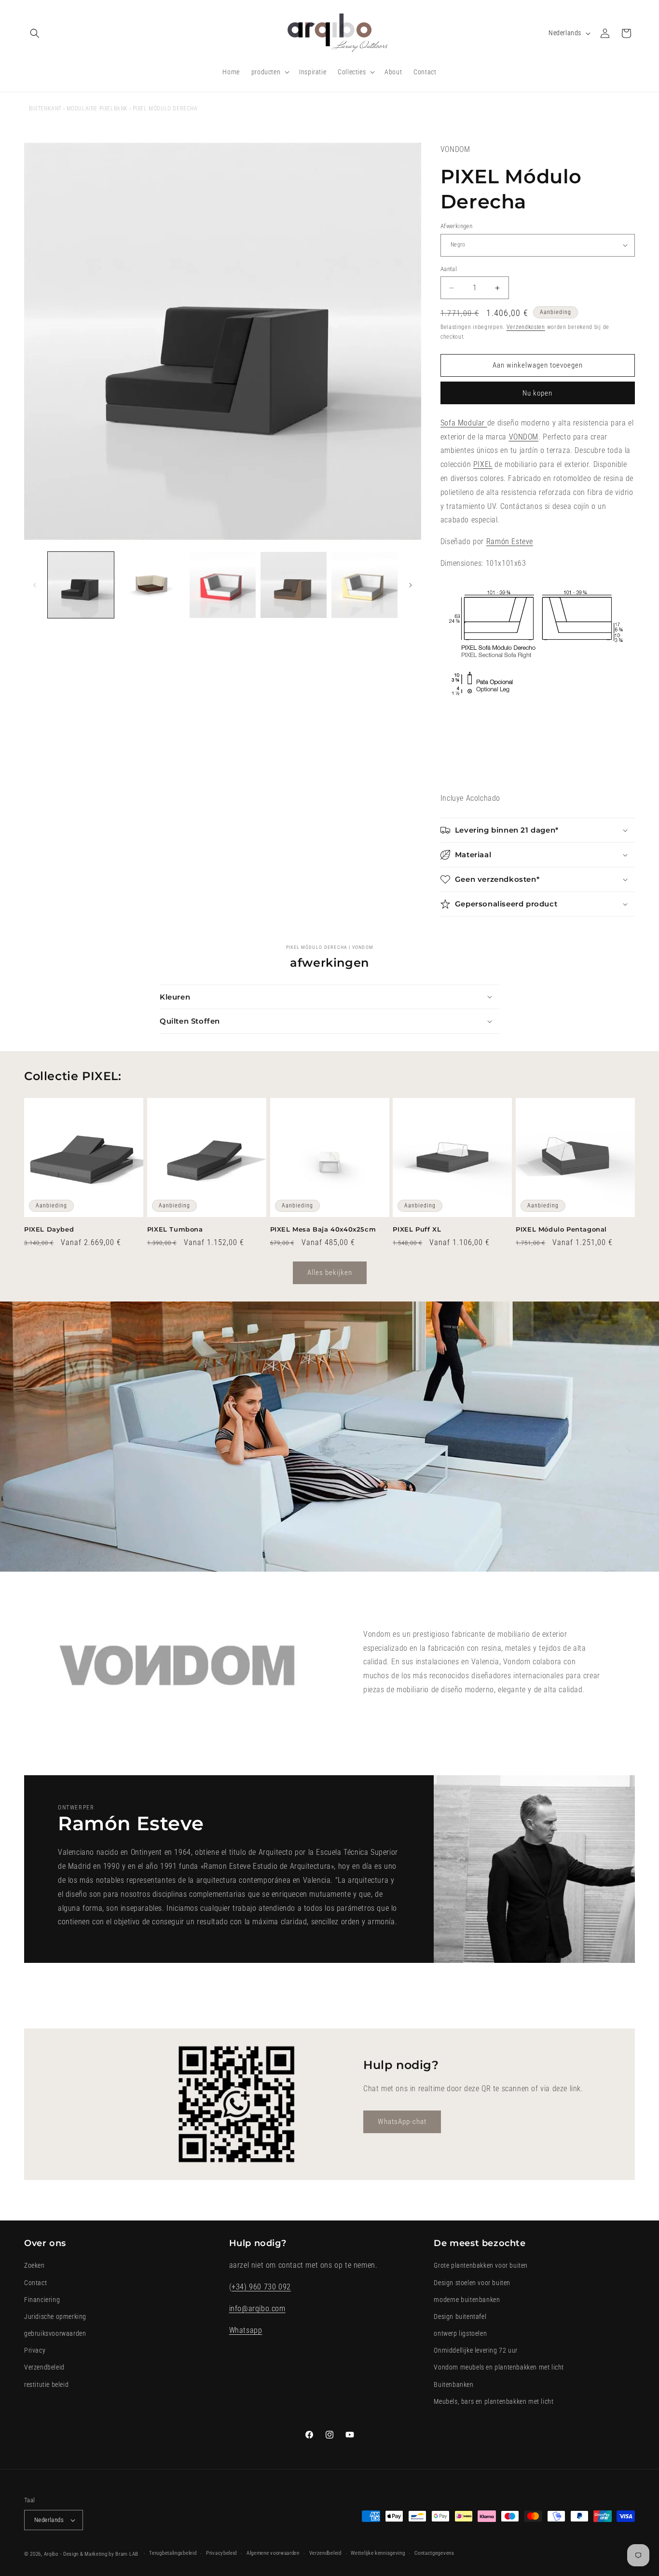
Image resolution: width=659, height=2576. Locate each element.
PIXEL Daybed (49, 1229)
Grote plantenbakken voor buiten (481, 2265)
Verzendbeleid (44, 2367)
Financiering (42, 2300)
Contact (35, 2283)
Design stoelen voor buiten (472, 2283)
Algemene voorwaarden (273, 2553)
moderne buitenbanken (467, 2300)
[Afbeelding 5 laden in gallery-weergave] (223, 585)
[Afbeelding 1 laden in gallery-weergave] (81, 585)
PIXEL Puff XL (417, 1229)
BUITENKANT (45, 109)
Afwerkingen (456, 226)
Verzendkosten (526, 327)
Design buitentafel (460, 2316)
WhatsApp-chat (402, 2122)
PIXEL (483, 464)
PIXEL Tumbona (175, 1229)
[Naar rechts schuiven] (411, 585)
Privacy (35, 2350)
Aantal (449, 269)
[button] (35, 33)
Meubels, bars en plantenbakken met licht (494, 2401)
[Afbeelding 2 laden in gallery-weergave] (152, 585)
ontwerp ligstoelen (460, 2333)
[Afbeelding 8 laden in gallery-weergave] (364, 585)
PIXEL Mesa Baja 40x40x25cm (323, 1229)
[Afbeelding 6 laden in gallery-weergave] (294, 585)
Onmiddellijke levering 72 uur (475, 2350)
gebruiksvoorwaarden (55, 2333)
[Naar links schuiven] (35, 585)
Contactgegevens (434, 2553)
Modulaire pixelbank (97, 109)
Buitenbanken (453, 2384)
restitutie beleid (46, 2384)
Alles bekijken (330, 1273)
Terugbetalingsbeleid (173, 2553)
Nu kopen (537, 393)
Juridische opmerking (55, 2316)
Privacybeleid (221, 2553)
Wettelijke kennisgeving (378, 2553)
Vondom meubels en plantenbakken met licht (499, 2367)
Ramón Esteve (510, 541)
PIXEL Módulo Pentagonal (561, 1229)
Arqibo (51, 2554)
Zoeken (34, 2265)
